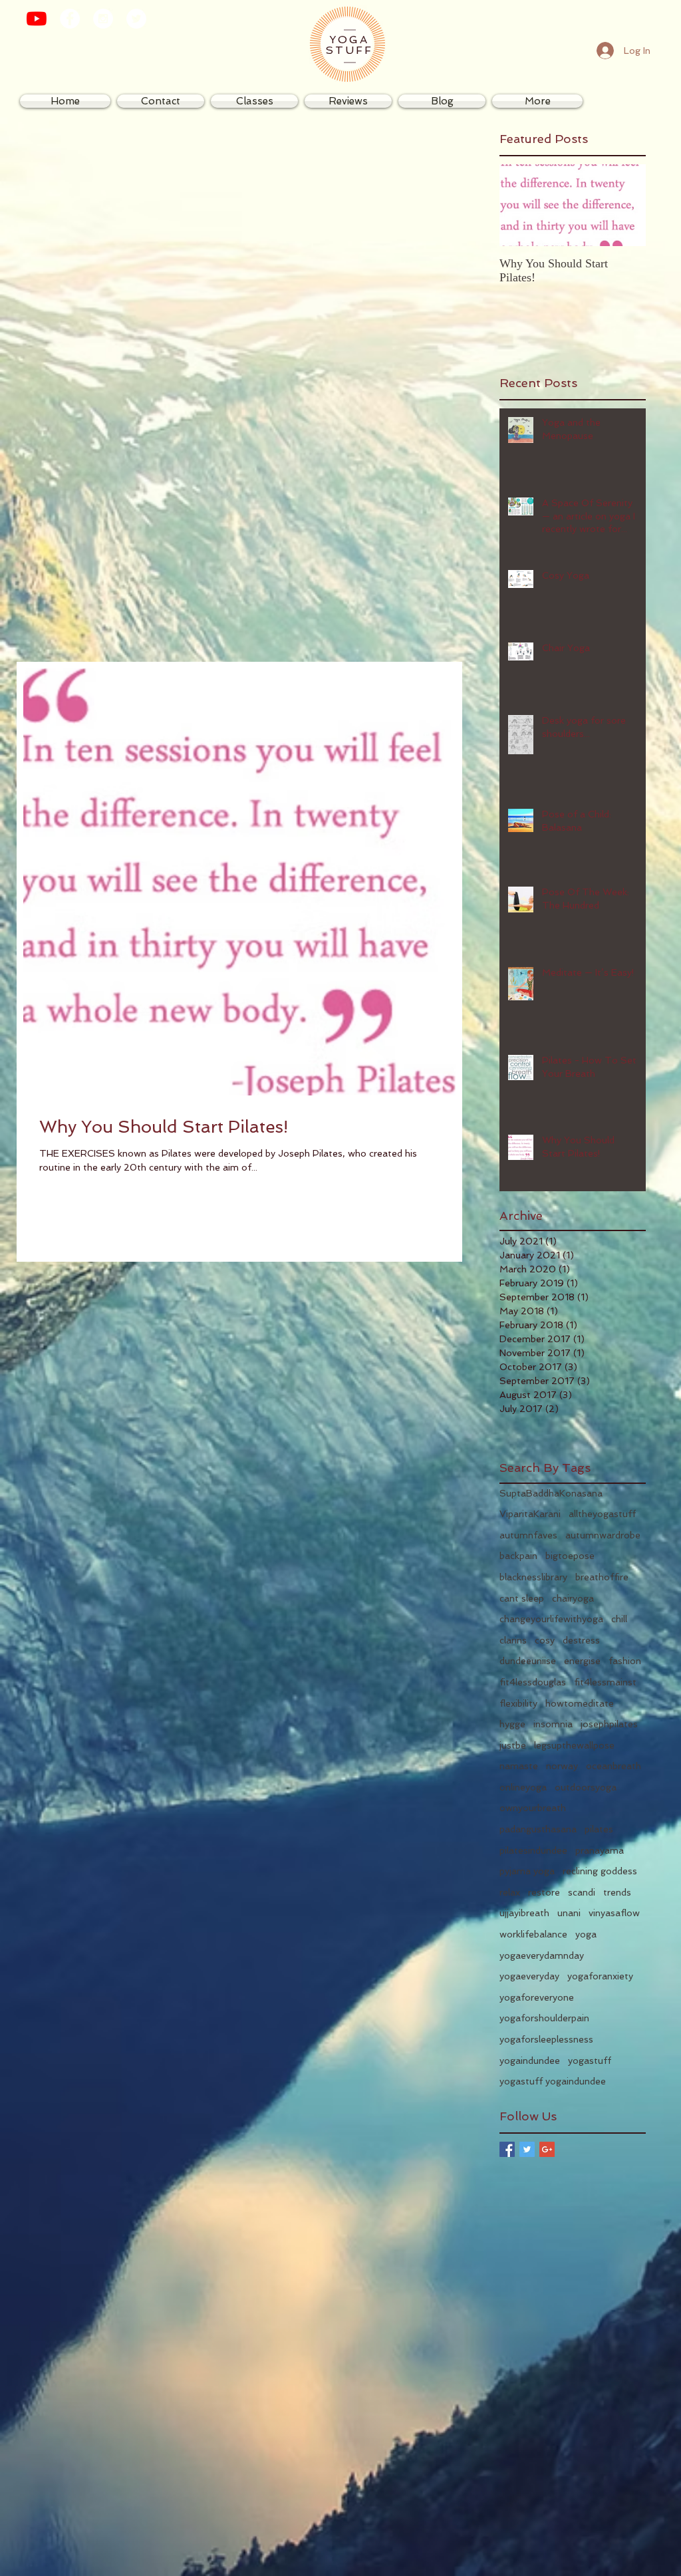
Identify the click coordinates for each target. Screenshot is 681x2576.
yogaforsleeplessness (546, 2039)
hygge (512, 1724)
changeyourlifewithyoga (551, 1619)
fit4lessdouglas (533, 1682)
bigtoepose (570, 1556)
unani (569, 1913)
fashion (625, 1661)
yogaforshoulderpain (544, 2018)
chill (619, 1619)
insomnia (553, 1724)
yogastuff (590, 2061)
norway (562, 1766)
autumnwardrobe (603, 1535)
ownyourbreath (533, 1808)
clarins (513, 1640)
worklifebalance (533, 1934)
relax (510, 1892)
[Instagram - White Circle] (103, 19)
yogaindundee (530, 2061)
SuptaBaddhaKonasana (551, 1493)
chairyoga (573, 1598)
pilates (599, 1829)
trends (617, 1892)
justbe (513, 1745)
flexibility (518, 1703)
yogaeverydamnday (542, 1955)
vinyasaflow (614, 1913)
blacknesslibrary (533, 1577)
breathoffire (602, 1577)
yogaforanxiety (600, 1976)
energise (582, 1661)
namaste (519, 1766)
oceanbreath (613, 1766)
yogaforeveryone (537, 1997)
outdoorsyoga (586, 1787)
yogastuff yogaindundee (553, 2081)
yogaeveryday (529, 1976)
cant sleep (522, 1598)
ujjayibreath (524, 1913)
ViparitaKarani (530, 1514)
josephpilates (609, 1724)
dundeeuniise (528, 1661)
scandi (582, 1892)
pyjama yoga (527, 1871)
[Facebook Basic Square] (507, 2149)
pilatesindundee (533, 1850)
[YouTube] (37, 19)
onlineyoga (523, 1787)
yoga (586, 1934)
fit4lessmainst (605, 1682)
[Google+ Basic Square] (547, 2149)
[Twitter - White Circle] (136, 19)
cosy (545, 1640)
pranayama (600, 1850)
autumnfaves (528, 1535)
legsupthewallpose (574, 1745)
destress (581, 1640)
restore (544, 1892)
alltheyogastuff (602, 1514)
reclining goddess (600, 1871)
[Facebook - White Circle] (70, 19)
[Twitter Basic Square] (527, 2149)
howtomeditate (580, 1703)
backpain (518, 1556)
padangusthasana (538, 1829)
